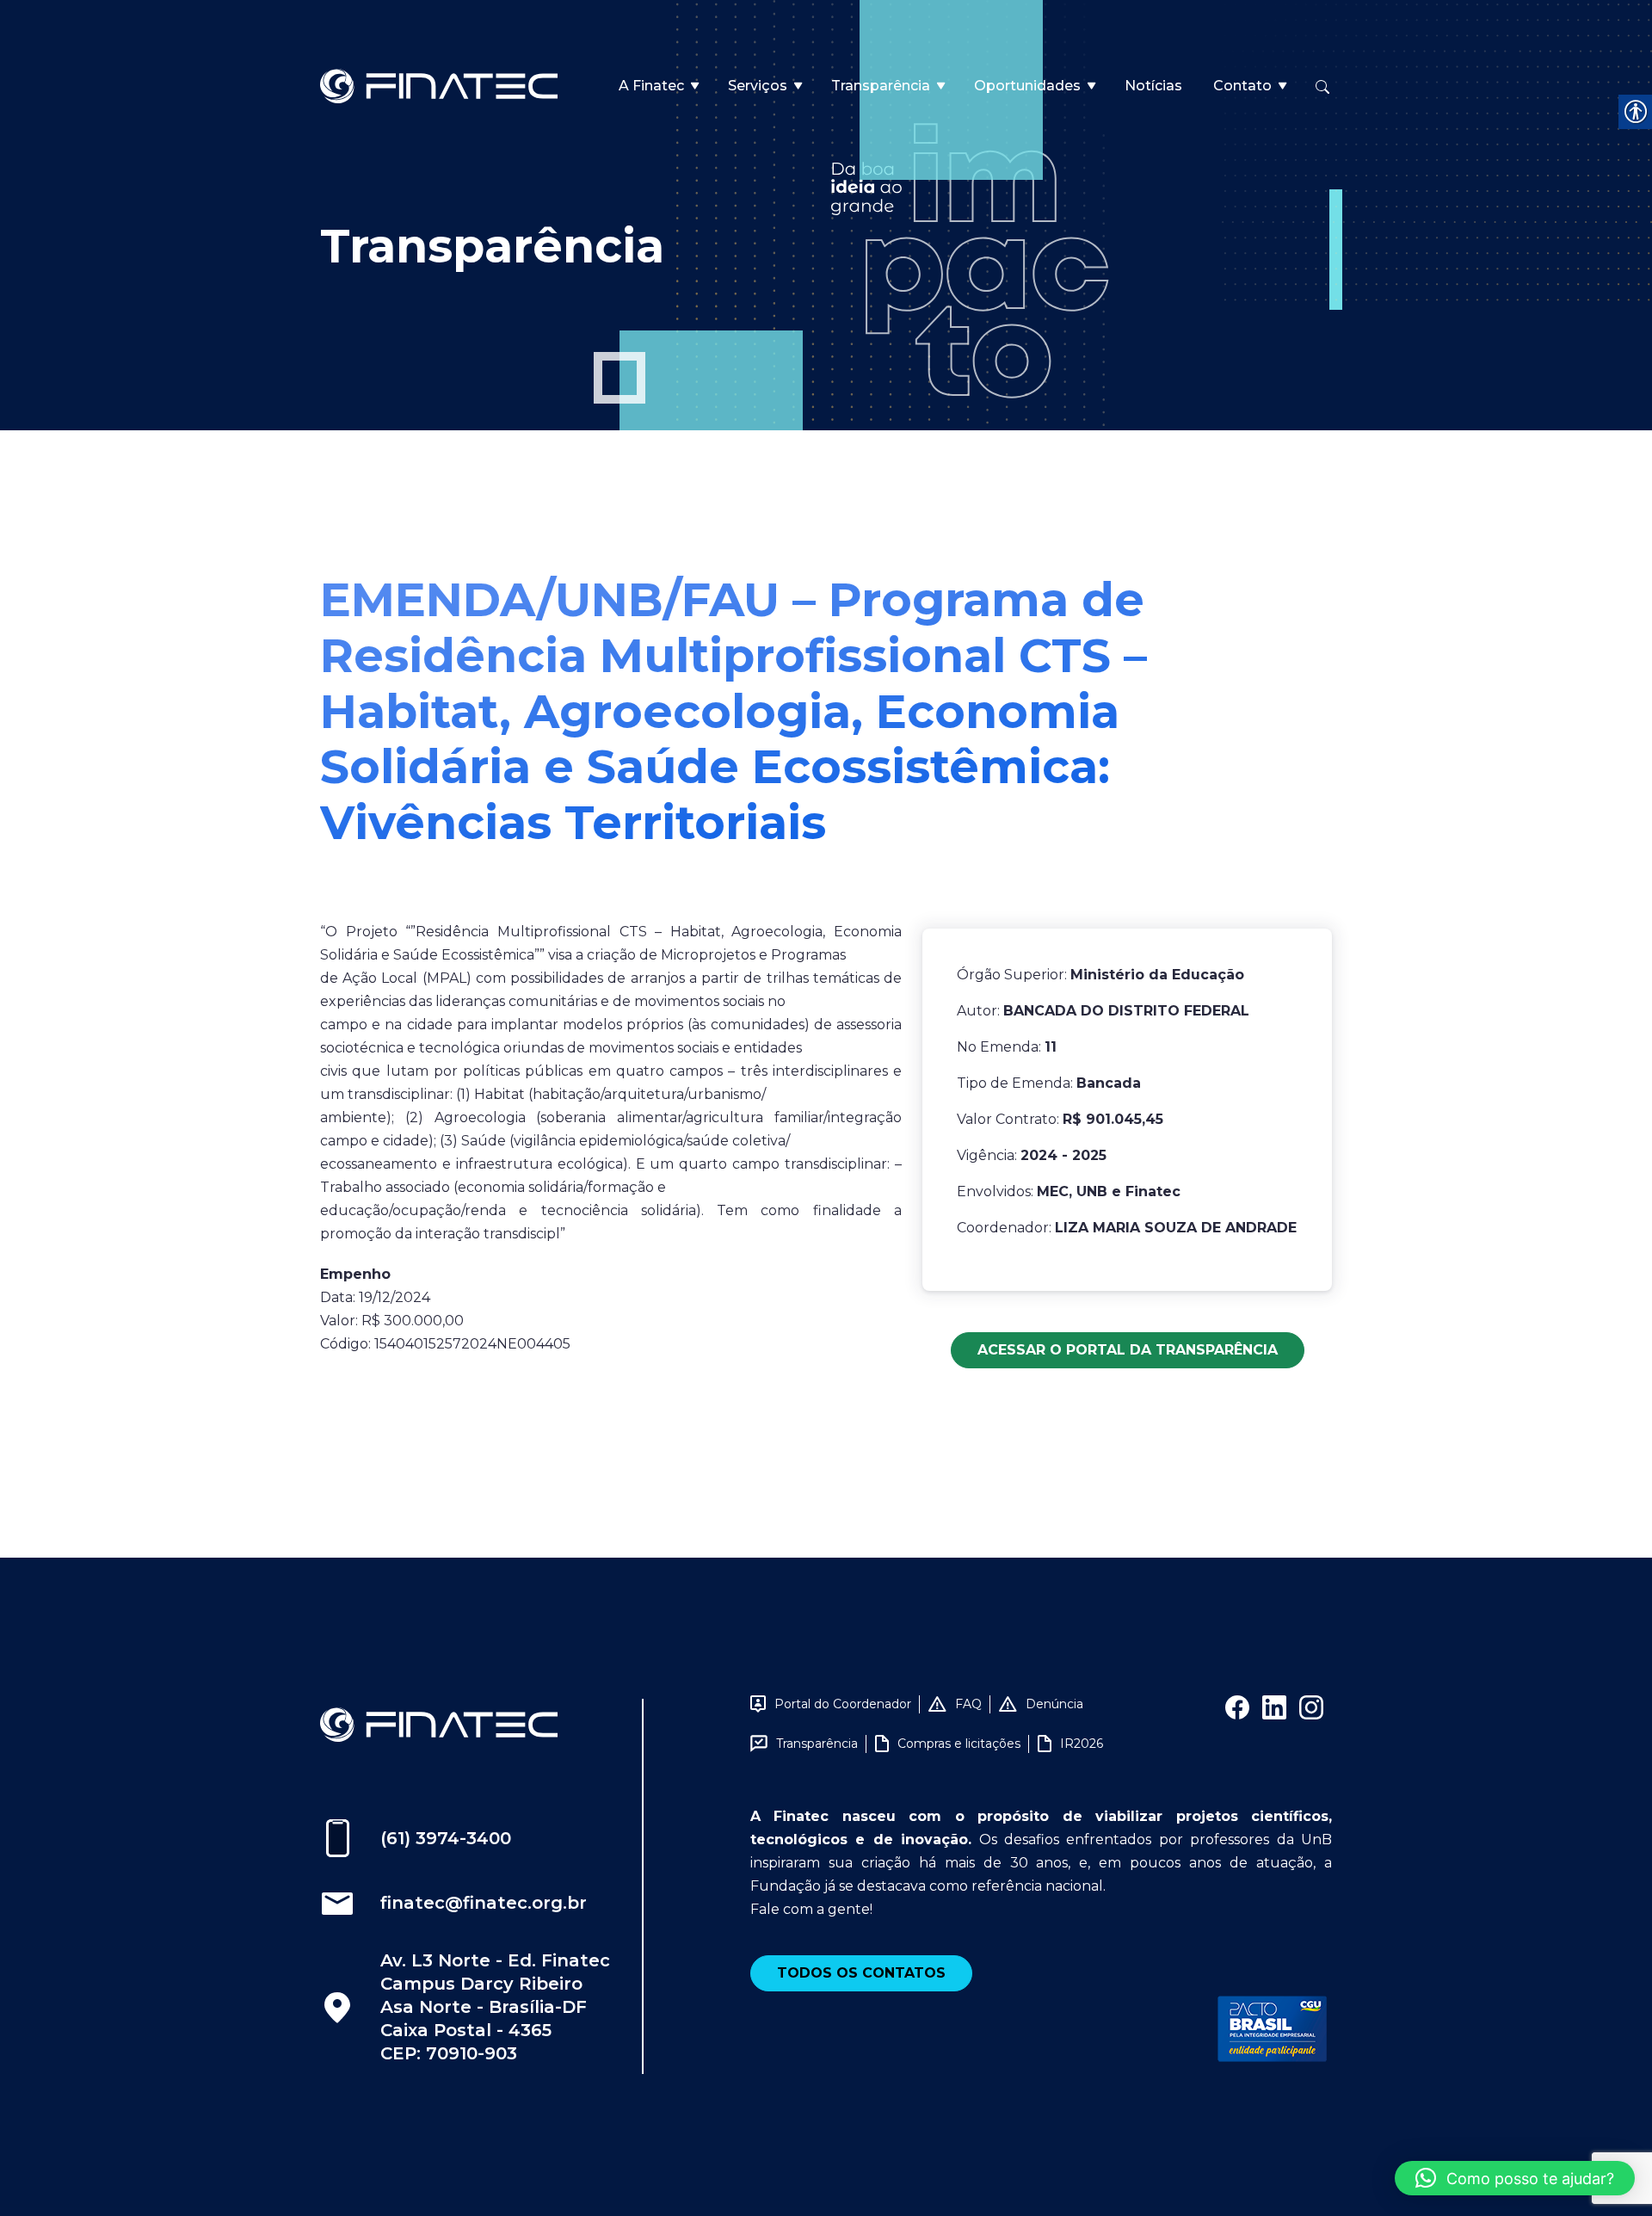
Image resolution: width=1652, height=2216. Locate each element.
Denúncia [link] (1054, 1704)
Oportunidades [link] (1027, 86)
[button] (1515, 2178)
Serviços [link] (758, 86)
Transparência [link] (881, 86)
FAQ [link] (968, 1704)
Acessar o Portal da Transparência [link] (1128, 1350)
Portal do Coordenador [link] (843, 1704)
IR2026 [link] (1082, 1744)
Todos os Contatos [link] (861, 1973)
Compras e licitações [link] (959, 1744)
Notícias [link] (1153, 86)
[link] (439, 85)
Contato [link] (1242, 86)
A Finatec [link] (651, 86)
